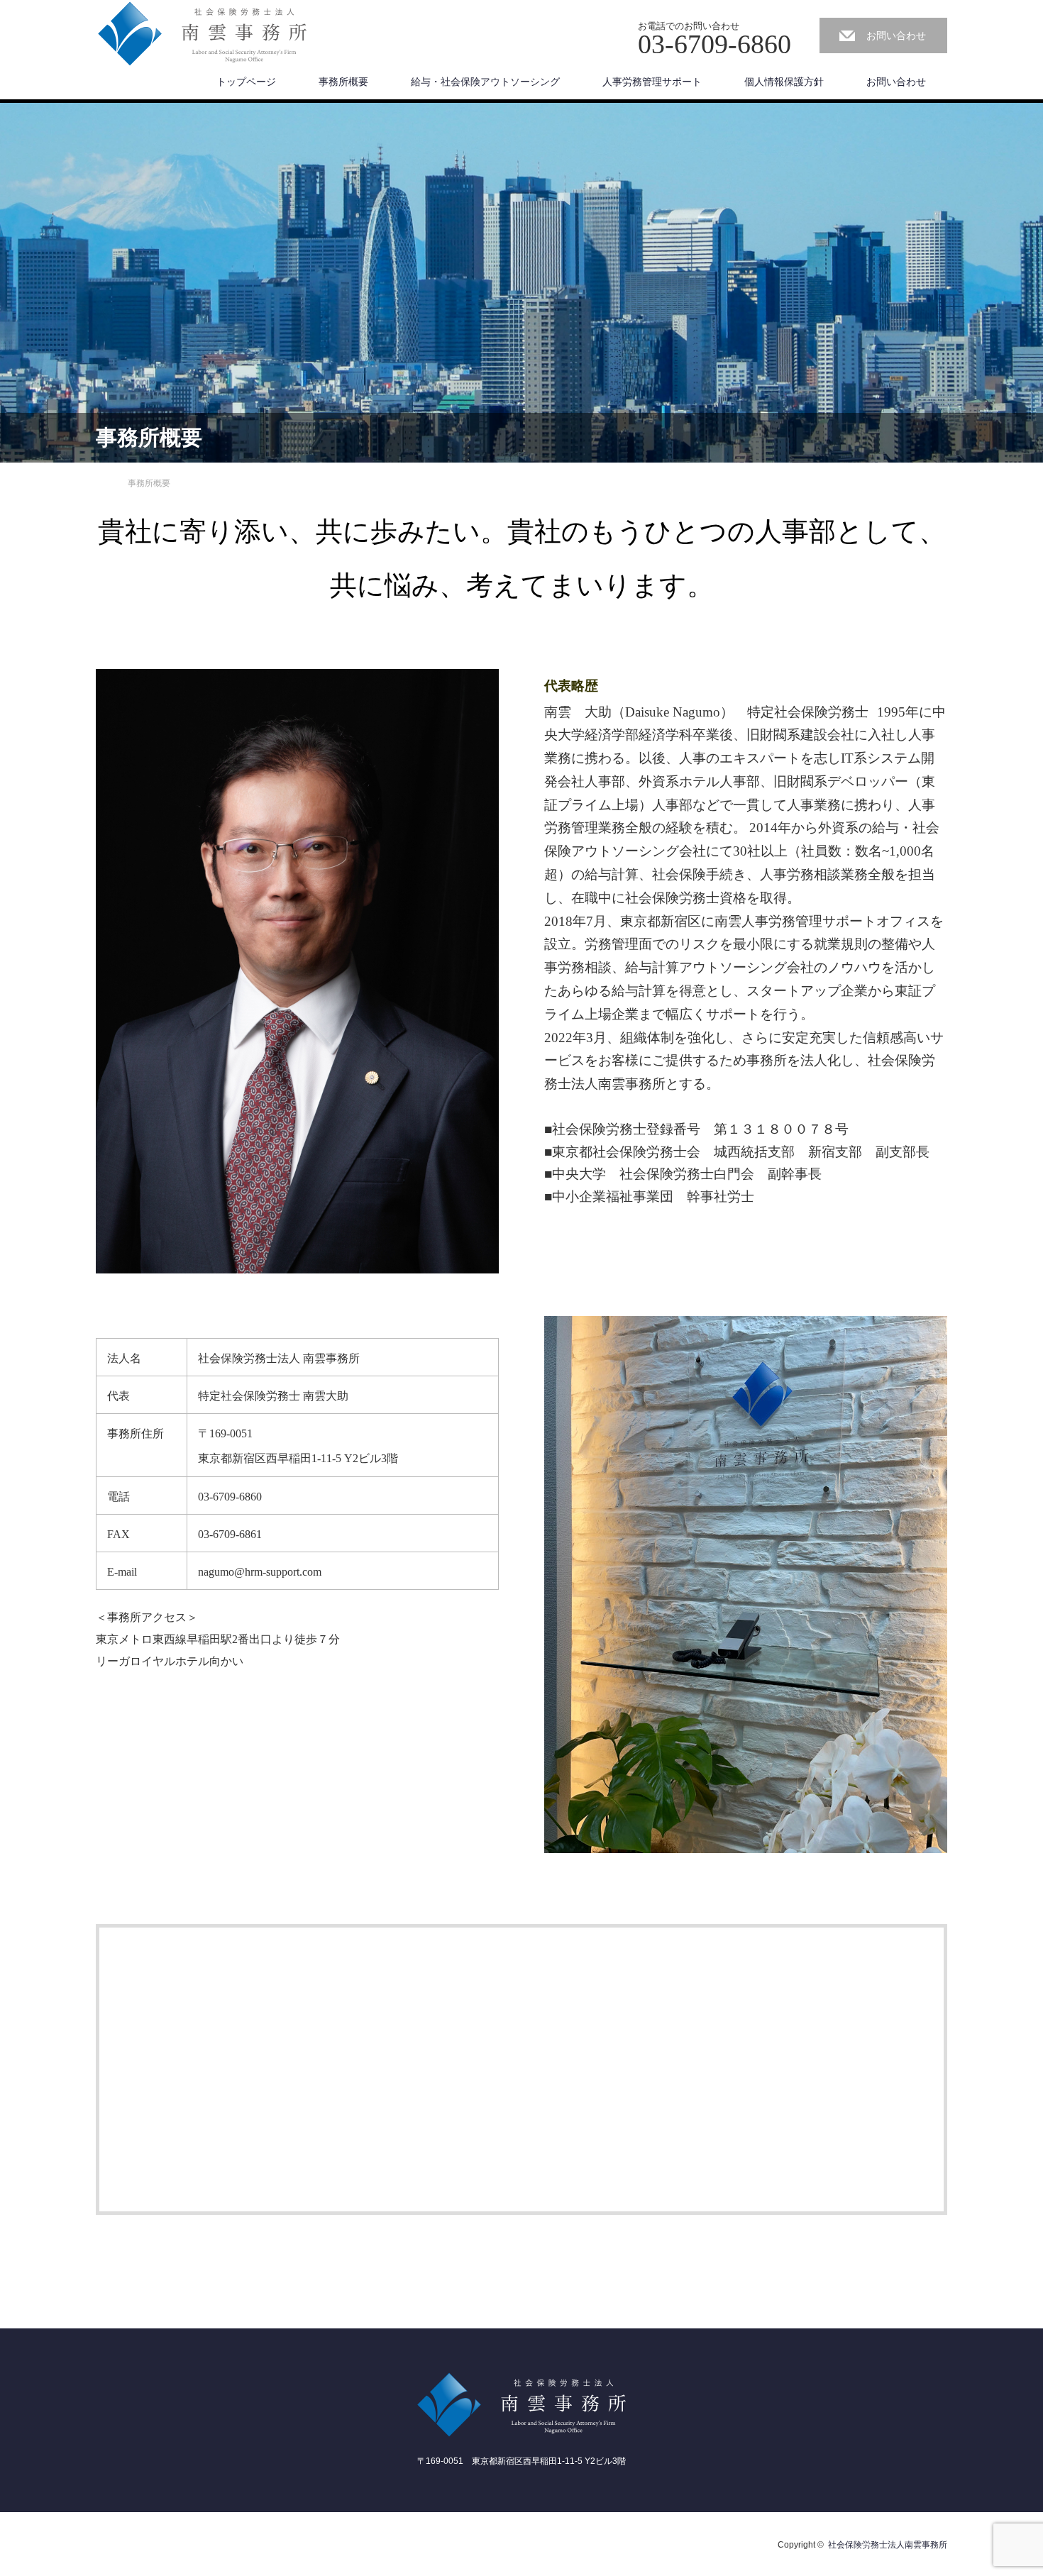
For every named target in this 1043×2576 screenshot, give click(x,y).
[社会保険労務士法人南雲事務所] (202, 34)
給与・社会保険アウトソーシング (485, 82)
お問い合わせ (896, 35)
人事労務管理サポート (652, 82)
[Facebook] (106, 2542)
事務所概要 (343, 82)
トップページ (246, 82)
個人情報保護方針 (784, 82)
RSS (131, 2542)
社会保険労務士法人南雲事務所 (888, 2545)
